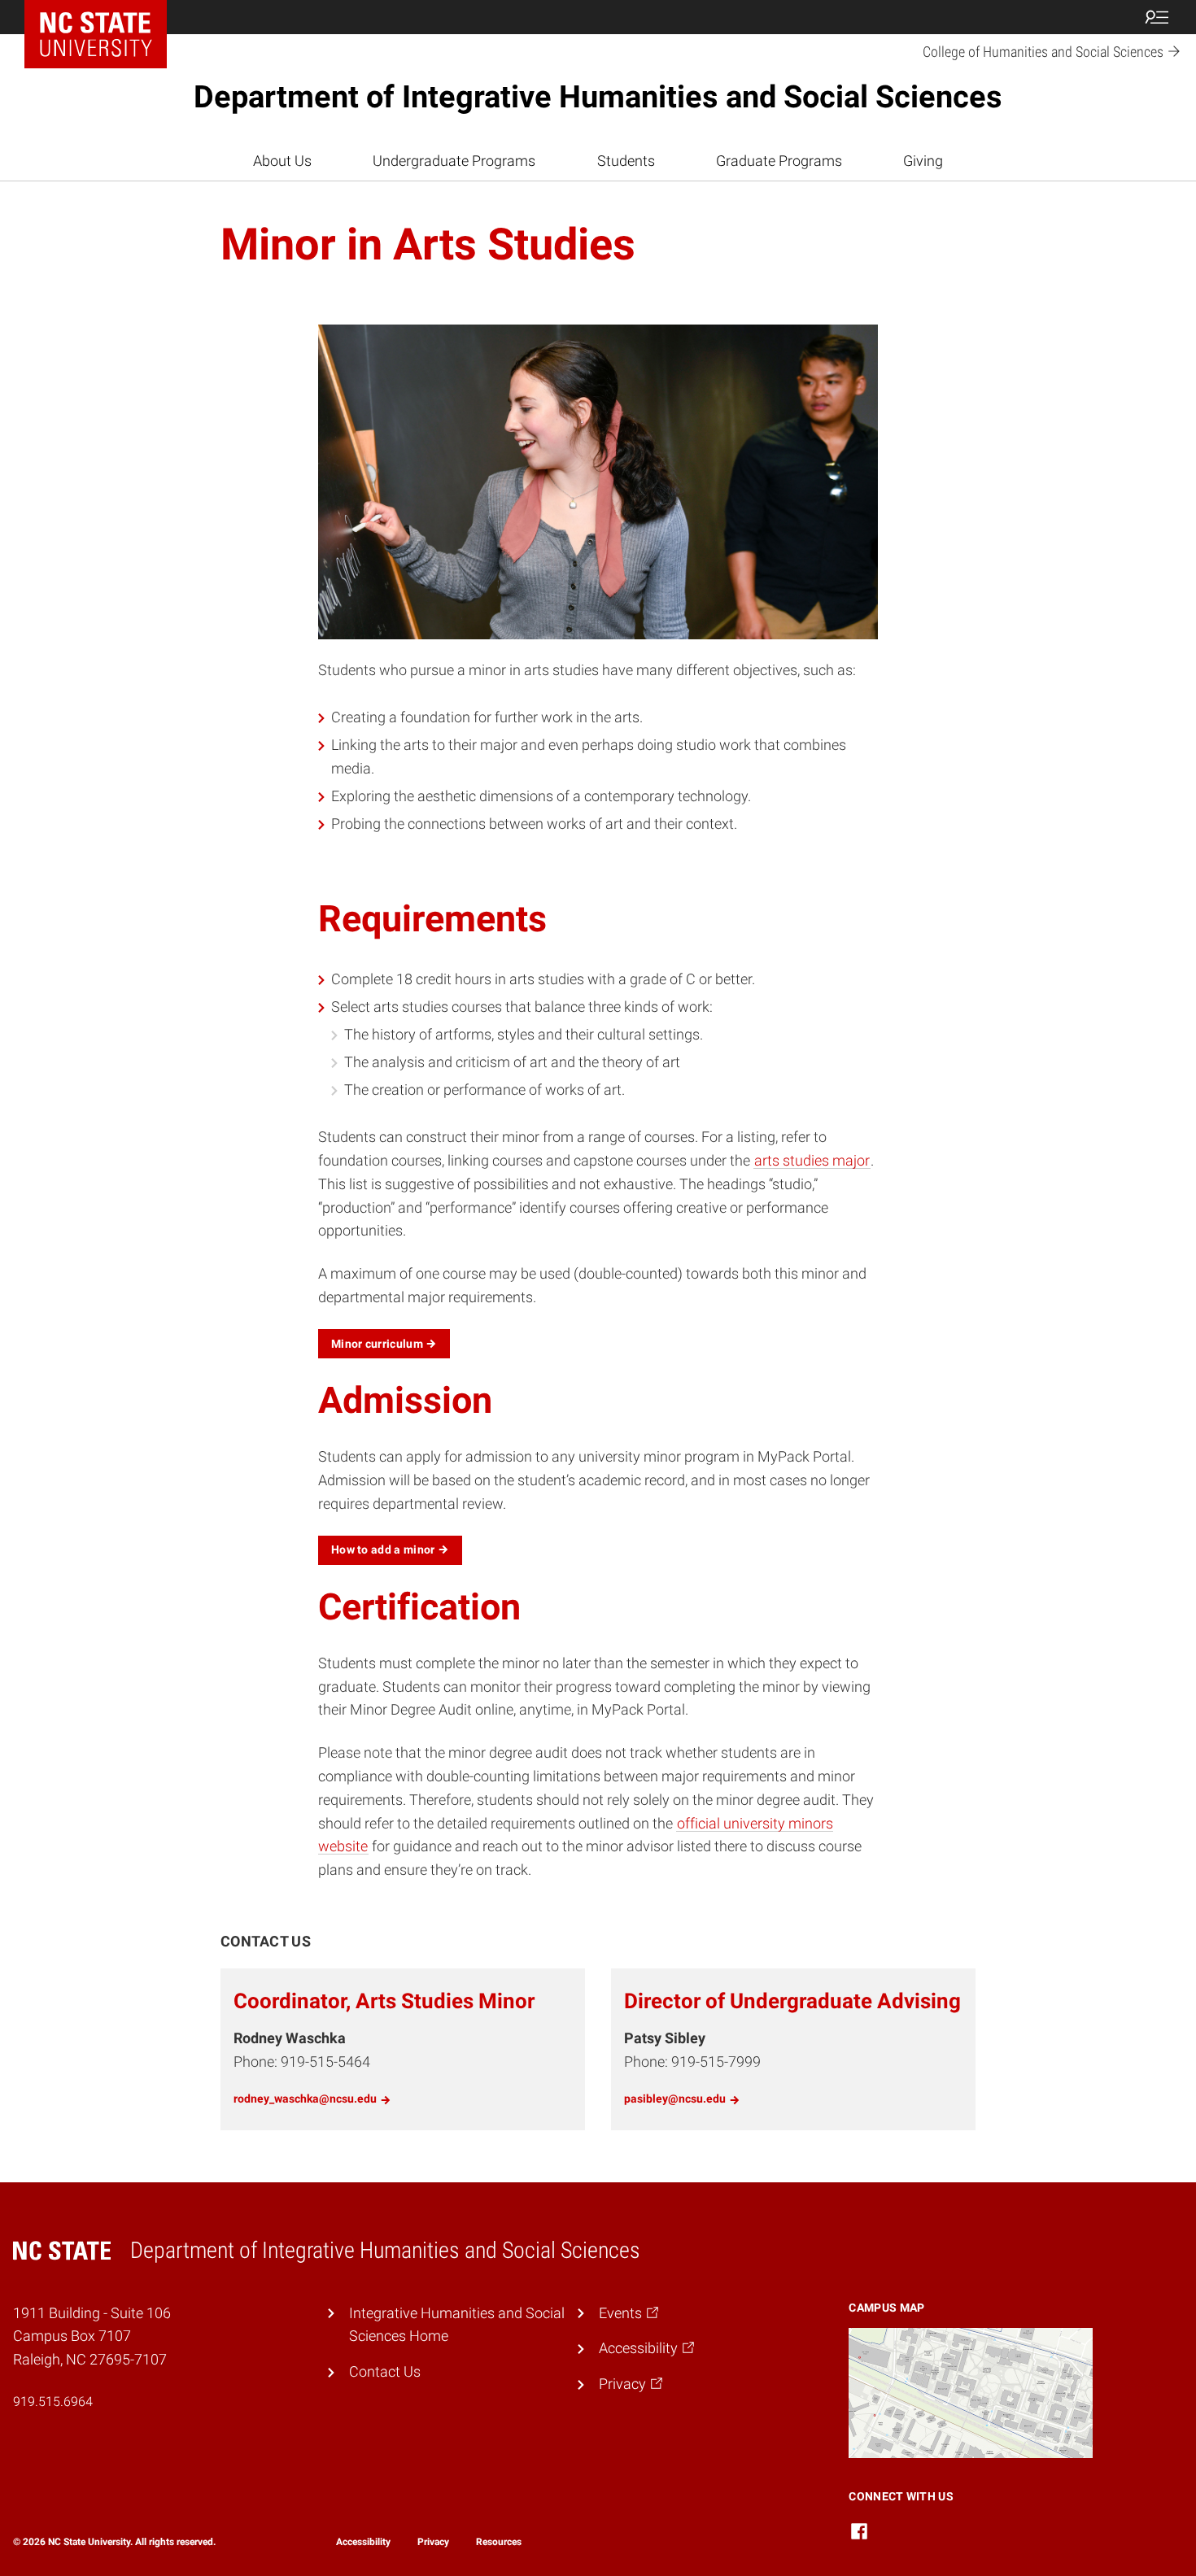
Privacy (433, 2542)
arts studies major (812, 1160)
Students (626, 161)
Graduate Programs (779, 161)
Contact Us (385, 2371)
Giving (923, 161)
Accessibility (363, 2542)
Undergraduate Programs (454, 161)
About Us (282, 161)
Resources (499, 2542)
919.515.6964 (53, 2402)
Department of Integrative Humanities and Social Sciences (598, 97)
